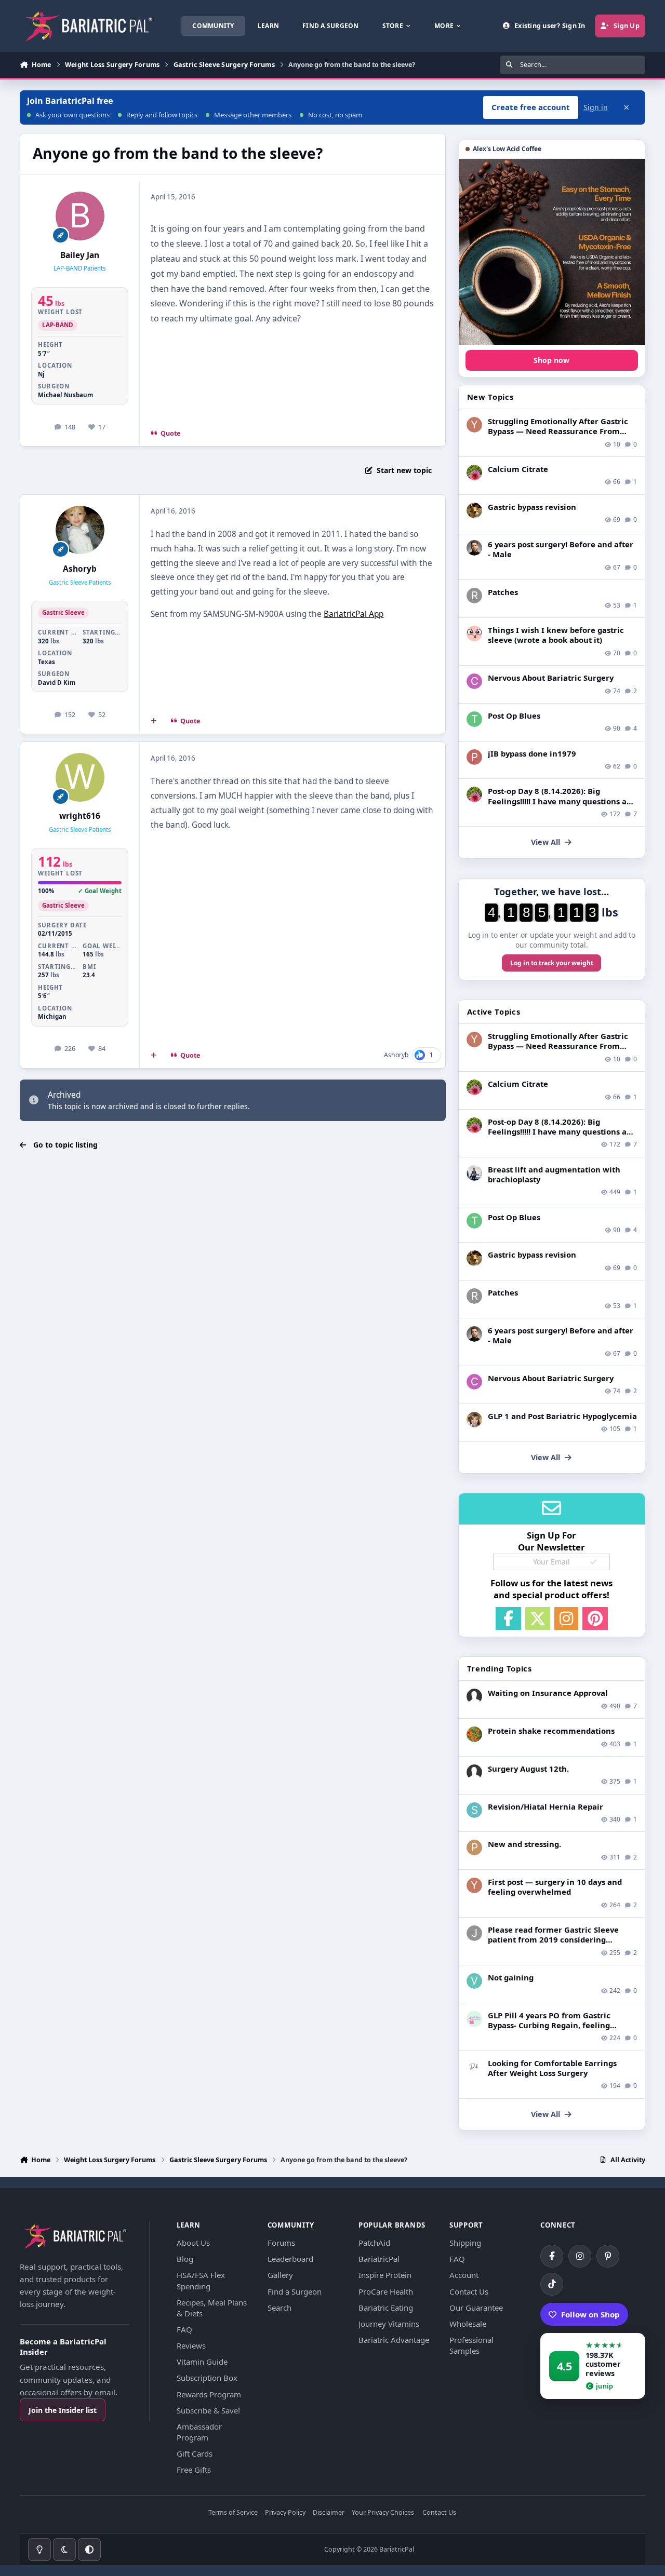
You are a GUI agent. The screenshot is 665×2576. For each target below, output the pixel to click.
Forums (281, 2243)
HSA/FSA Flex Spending (201, 2280)
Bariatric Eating (386, 2308)
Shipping (465, 2243)
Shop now (551, 360)
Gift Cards (195, 2453)
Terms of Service (233, 2513)
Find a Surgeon (295, 2291)
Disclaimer (329, 2513)
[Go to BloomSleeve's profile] (474, 633)
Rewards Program (209, 2394)
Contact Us (469, 2291)
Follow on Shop (590, 2314)
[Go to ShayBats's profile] (474, 1810)
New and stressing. (524, 1844)
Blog (185, 2259)
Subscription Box (207, 2378)
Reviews (191, 2345)
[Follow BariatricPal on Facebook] (552, 2256)
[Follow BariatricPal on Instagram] (580, 2256)
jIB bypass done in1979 (532, 753)
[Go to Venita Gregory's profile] (474, 1981)
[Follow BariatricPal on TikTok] (552, 2284)
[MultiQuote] (154, 721)
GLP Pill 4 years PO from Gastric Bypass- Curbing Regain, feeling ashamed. (549, 2025)
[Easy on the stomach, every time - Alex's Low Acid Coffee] (552, 252)
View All (546, 842)
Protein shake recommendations (551, 1731)
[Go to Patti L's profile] (474, 757)
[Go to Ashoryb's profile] (80, 530)
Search (280, 2308)
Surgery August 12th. (528, 1769)
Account (464, 2275)
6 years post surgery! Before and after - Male (561, 549)
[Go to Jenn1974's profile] (474, 510)
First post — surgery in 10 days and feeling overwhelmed (555, 1887)
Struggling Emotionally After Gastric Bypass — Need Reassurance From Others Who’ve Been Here (558, 431)
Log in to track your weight (552, 963)
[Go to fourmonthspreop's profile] (474, 2019)
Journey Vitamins (389, 2324)
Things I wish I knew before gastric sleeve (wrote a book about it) (556, 635)
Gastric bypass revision (532, 507)
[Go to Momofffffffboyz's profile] (474, 1734)
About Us (193, 2243)
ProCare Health (386, 2291)
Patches (503, 592)
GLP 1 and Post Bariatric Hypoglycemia (562, 1416)
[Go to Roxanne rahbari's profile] (474, 596)
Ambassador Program (199, 2432)
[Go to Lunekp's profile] (474, 548)
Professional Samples (471, 2345)
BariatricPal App (354, 614)
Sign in (596, 107)
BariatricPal (379, 2259)
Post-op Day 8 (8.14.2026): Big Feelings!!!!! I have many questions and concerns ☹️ (562, 801)
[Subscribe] (593, 1562)
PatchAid (374, 2243)
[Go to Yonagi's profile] (474, 425)
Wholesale (468, 2324)
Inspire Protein (385, 2275)
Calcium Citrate (518, 469)
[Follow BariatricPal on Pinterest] (608, 2256)
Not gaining (511, 1977)
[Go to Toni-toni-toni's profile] (474, 719)
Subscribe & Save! (208, 2410)
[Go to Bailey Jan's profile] (80, 216)
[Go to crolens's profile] (474, 681)
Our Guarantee (476, 2308)
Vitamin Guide (202, 2362)
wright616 (80, 816)
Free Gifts (194, 2470)
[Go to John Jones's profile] (474, 1933)
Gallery (280, 2275)
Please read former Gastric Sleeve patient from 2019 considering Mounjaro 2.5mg (553, 1939)
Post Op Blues (514, 716)
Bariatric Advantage (394, 2340)
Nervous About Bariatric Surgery (551, 678)
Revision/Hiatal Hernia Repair (546, 1806)
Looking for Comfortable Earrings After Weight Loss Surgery (552, 2068)
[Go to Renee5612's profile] (474, 473)
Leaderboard (290, 2259)
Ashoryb (80, 569)
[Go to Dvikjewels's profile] (474, 2067)
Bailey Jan (80, 255)
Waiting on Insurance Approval (548, 1693)
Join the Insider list (63, 2410)
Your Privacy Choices (383, 2513)
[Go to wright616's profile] (80, 777)
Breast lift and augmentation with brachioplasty (554, 1174)
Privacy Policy (285, 2513)
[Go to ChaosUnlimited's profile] (474, 1173)
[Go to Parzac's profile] (474, 1847)
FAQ (184, 2329)
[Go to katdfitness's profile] (474, 1420)
